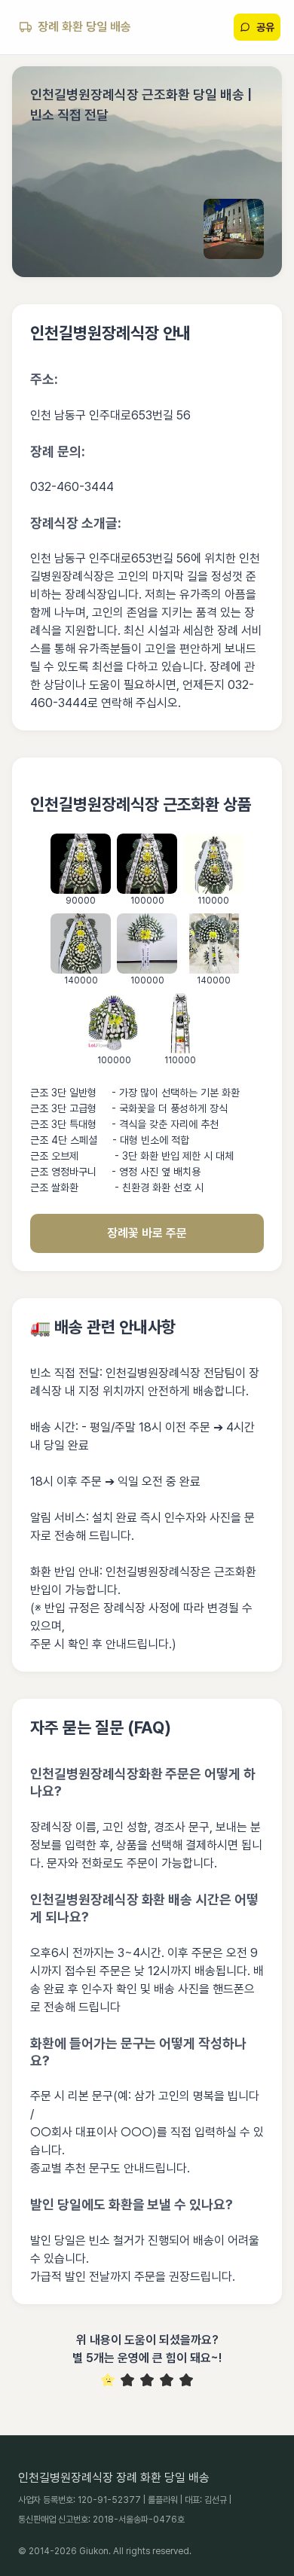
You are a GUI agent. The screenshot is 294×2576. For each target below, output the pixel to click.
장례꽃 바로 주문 (147, 1233)
